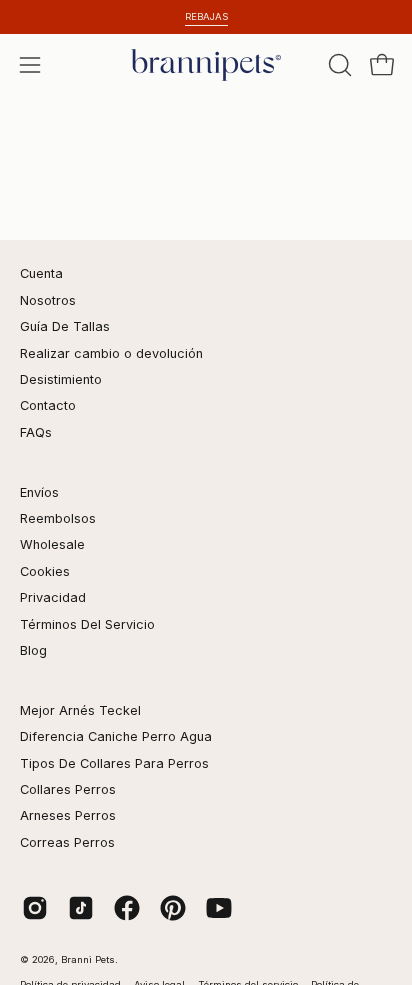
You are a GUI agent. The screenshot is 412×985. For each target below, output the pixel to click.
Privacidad (53, 597)
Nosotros (48, 300)
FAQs (36, 432)
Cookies (45, 571)
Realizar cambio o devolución (111, 353)
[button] (338, 65)
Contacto (48, 405)
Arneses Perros (68, 815)
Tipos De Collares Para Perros (114, 763)
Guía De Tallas (65, 326)
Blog (33, 650)
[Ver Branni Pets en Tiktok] (81, 908)
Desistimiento (61, 379)
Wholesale (52, 544)
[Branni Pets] (206, 65)
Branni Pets (88, 959)
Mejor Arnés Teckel (80, 710)
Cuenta (41, 273)
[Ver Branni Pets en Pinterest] (173, 908)
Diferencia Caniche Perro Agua (116, 736)
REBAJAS (206, 16)
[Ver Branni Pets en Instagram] (35, 908)
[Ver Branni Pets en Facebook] (127, 908)
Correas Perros (67, 842)
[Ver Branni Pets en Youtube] (219, 908)
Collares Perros (68, 789)
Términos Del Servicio (87, 624)
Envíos (39, 492)
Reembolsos (58, 518)
